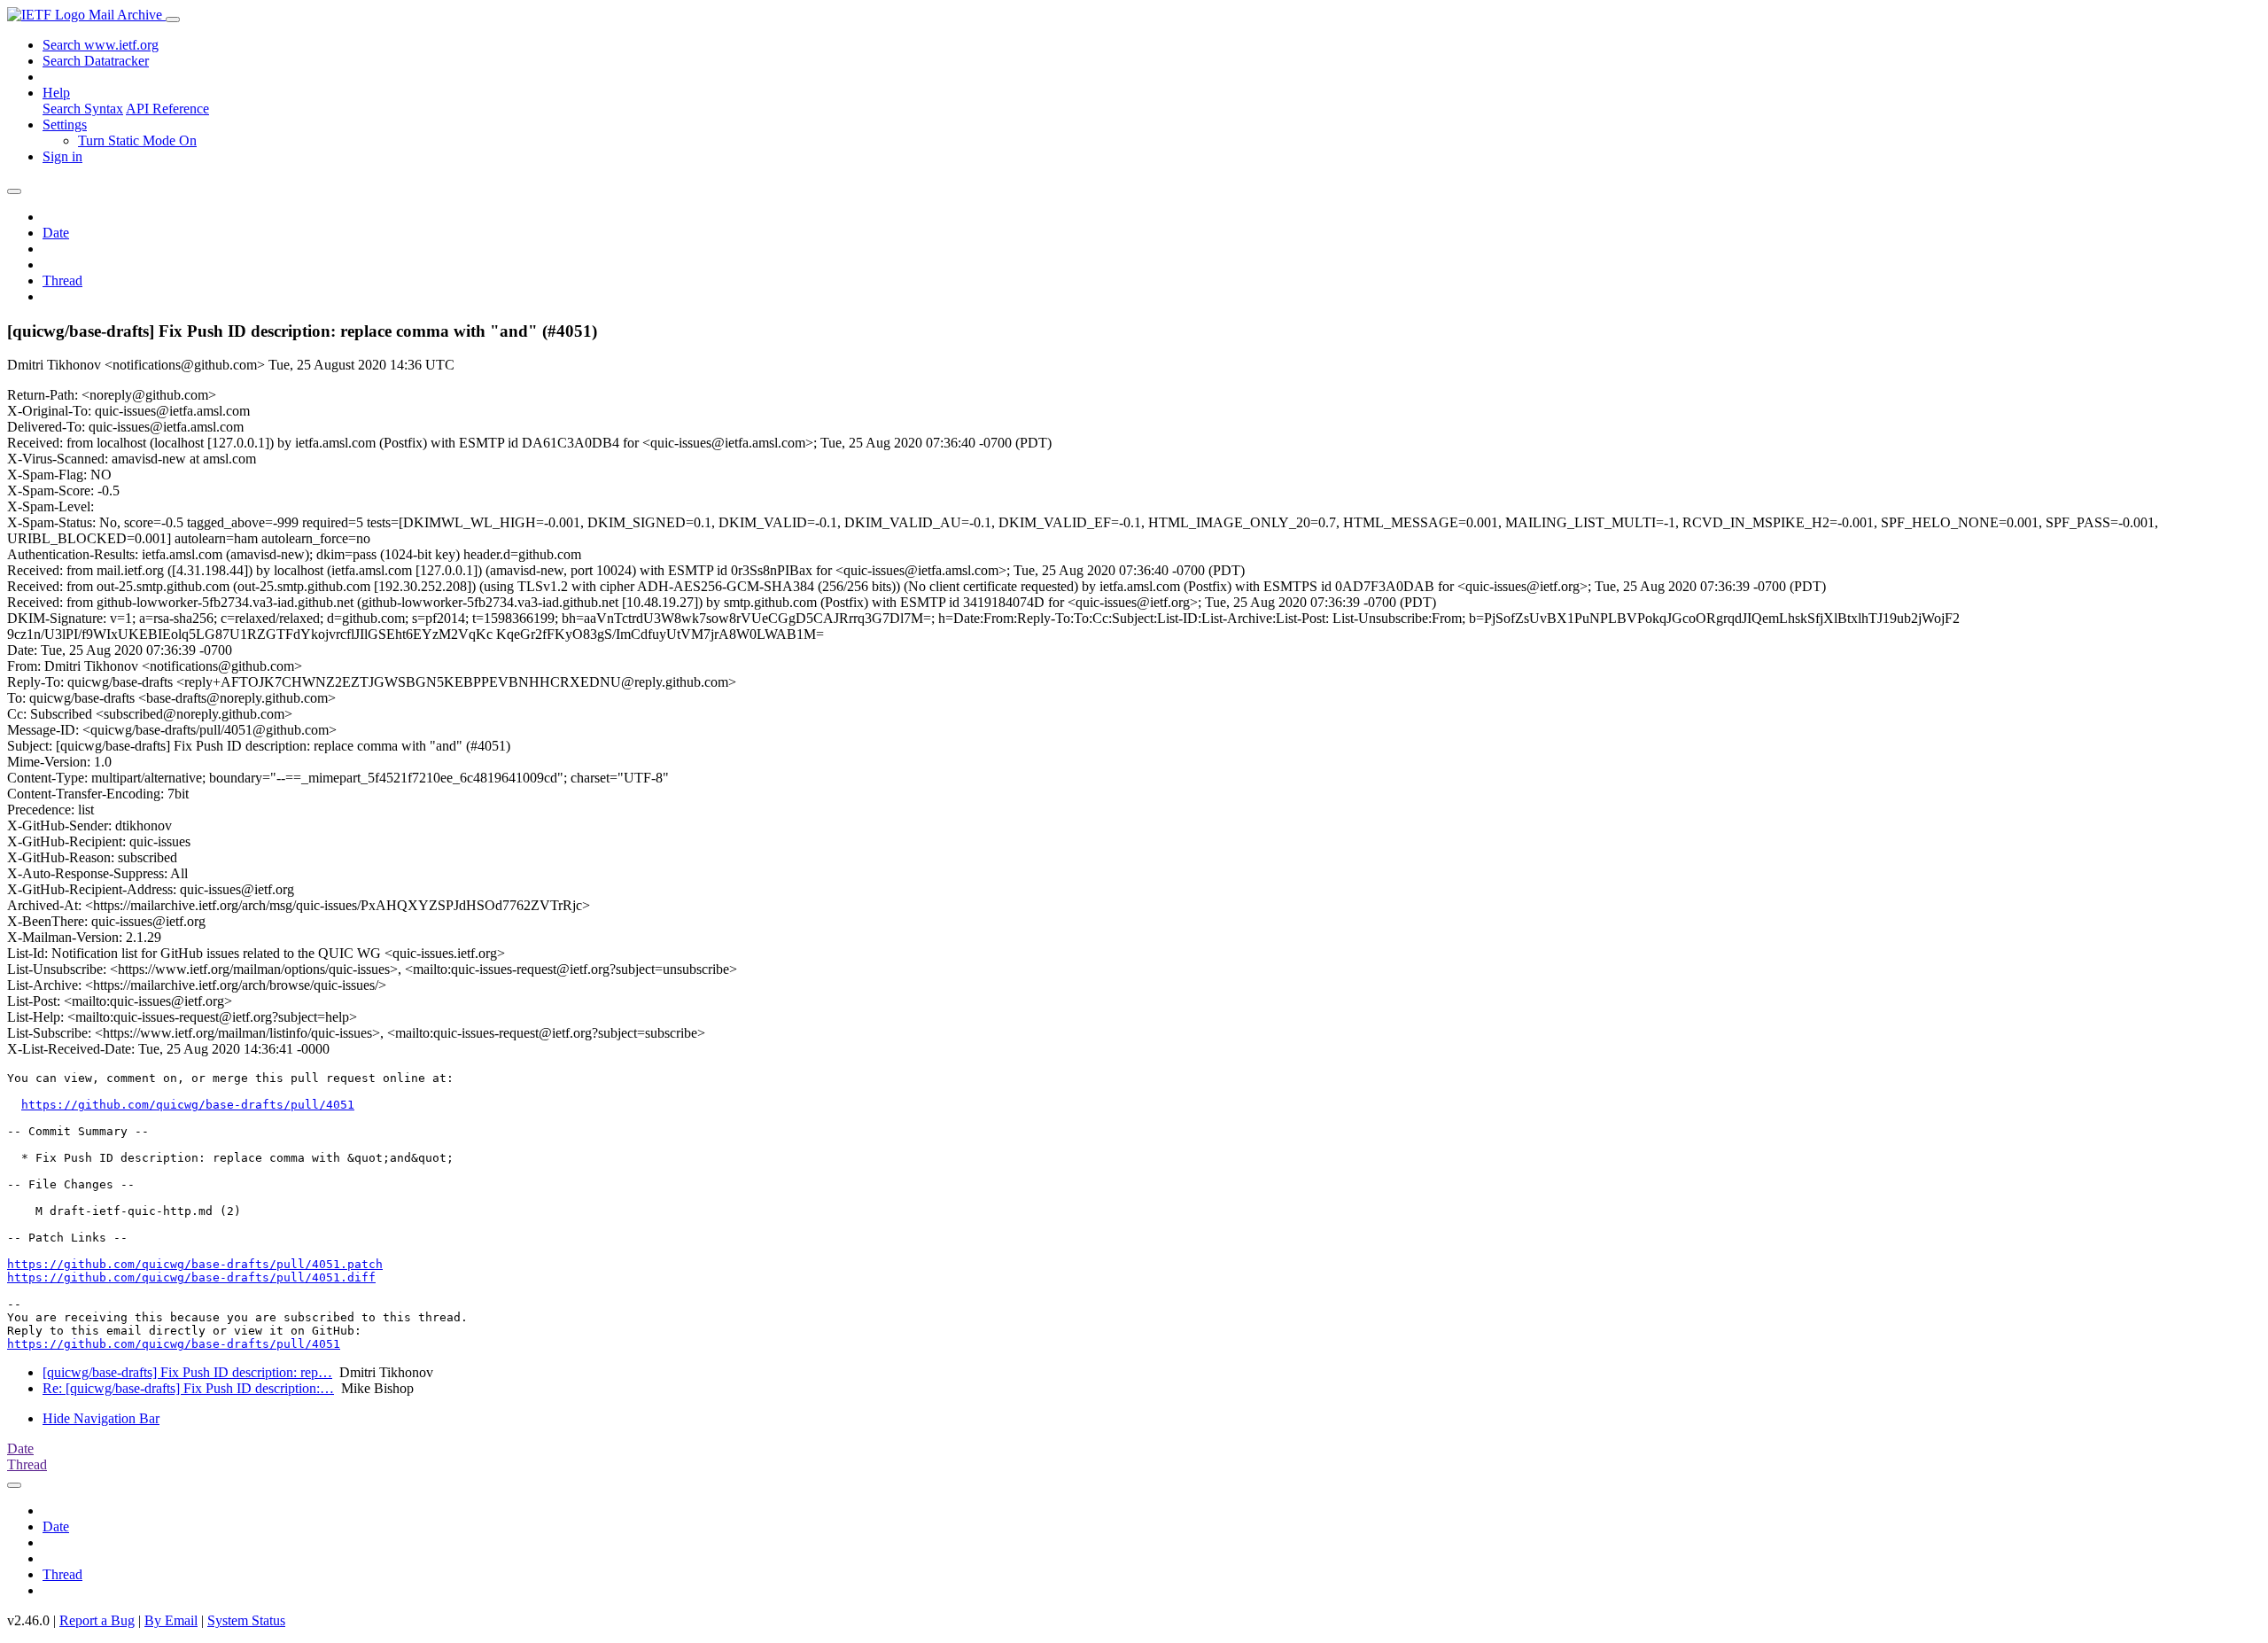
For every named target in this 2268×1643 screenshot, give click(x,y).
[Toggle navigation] (173, 19)
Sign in (62, 156)
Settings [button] (65, 125)
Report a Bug (97, 1620)
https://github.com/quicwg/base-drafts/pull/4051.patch (195, 1264)
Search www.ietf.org (101, 45)
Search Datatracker (96, 61)
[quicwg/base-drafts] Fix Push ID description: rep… (187, 1372)
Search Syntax (83, 109)
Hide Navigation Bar (101, 1418)
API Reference (167, 109)
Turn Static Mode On (137, 140)
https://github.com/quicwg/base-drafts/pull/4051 (188, 1105)
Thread (62, 280)
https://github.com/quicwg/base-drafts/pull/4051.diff (191, 1277)
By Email (171, 1620)
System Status (246, 1620)
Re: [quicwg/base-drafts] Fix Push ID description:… (188, 1388)
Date (56, 233)
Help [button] (56, 93)
